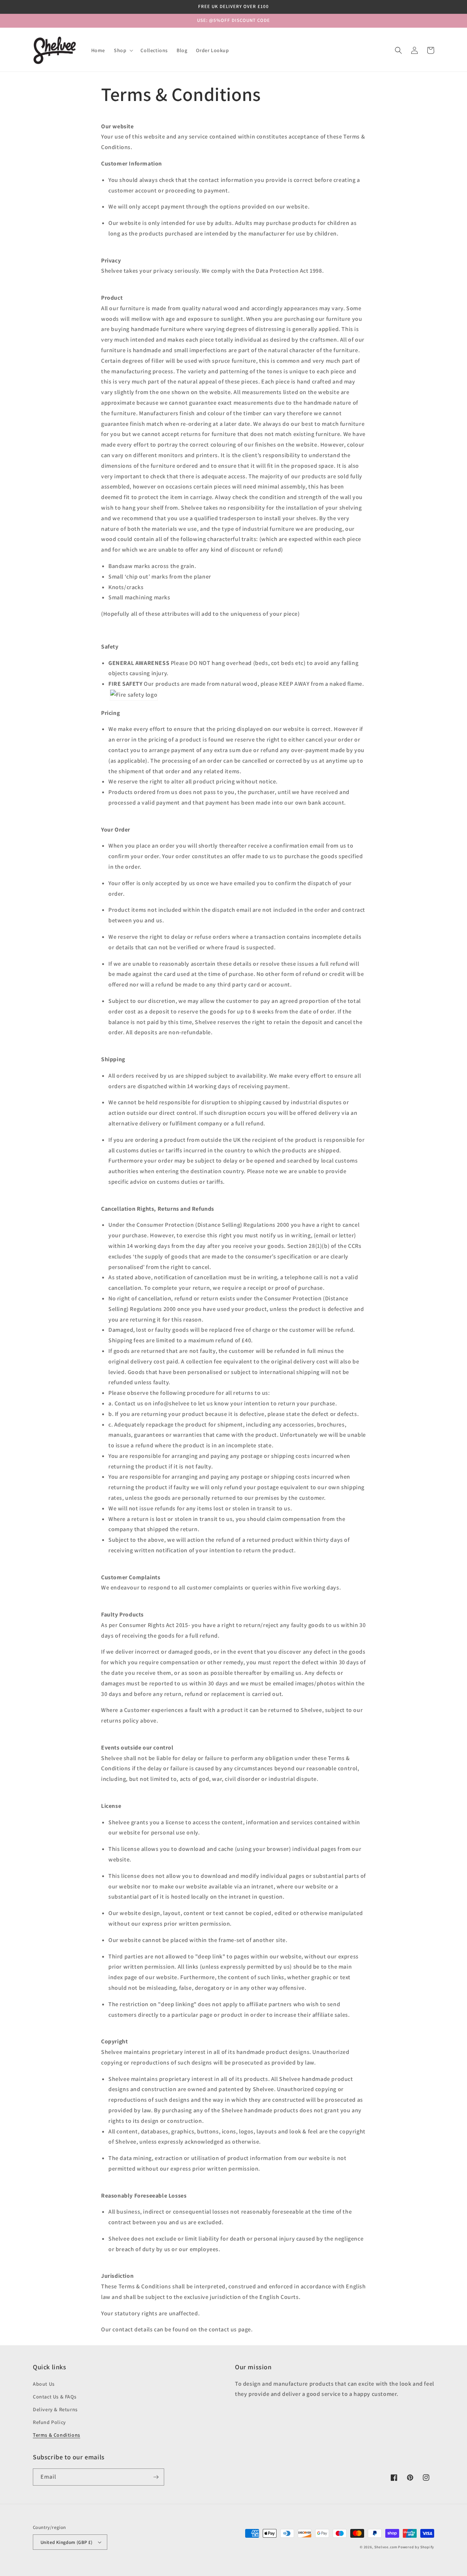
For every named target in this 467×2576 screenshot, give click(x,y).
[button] (123, 50)
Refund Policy (49, 2422)
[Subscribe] (156, 2477)
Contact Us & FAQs (55, 2397)
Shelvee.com (386, 2547)
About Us (44, 2384)
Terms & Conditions (57, 2435)
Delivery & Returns (55, 2409)
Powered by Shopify (416, 2547)
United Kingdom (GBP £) (67, 2542)
